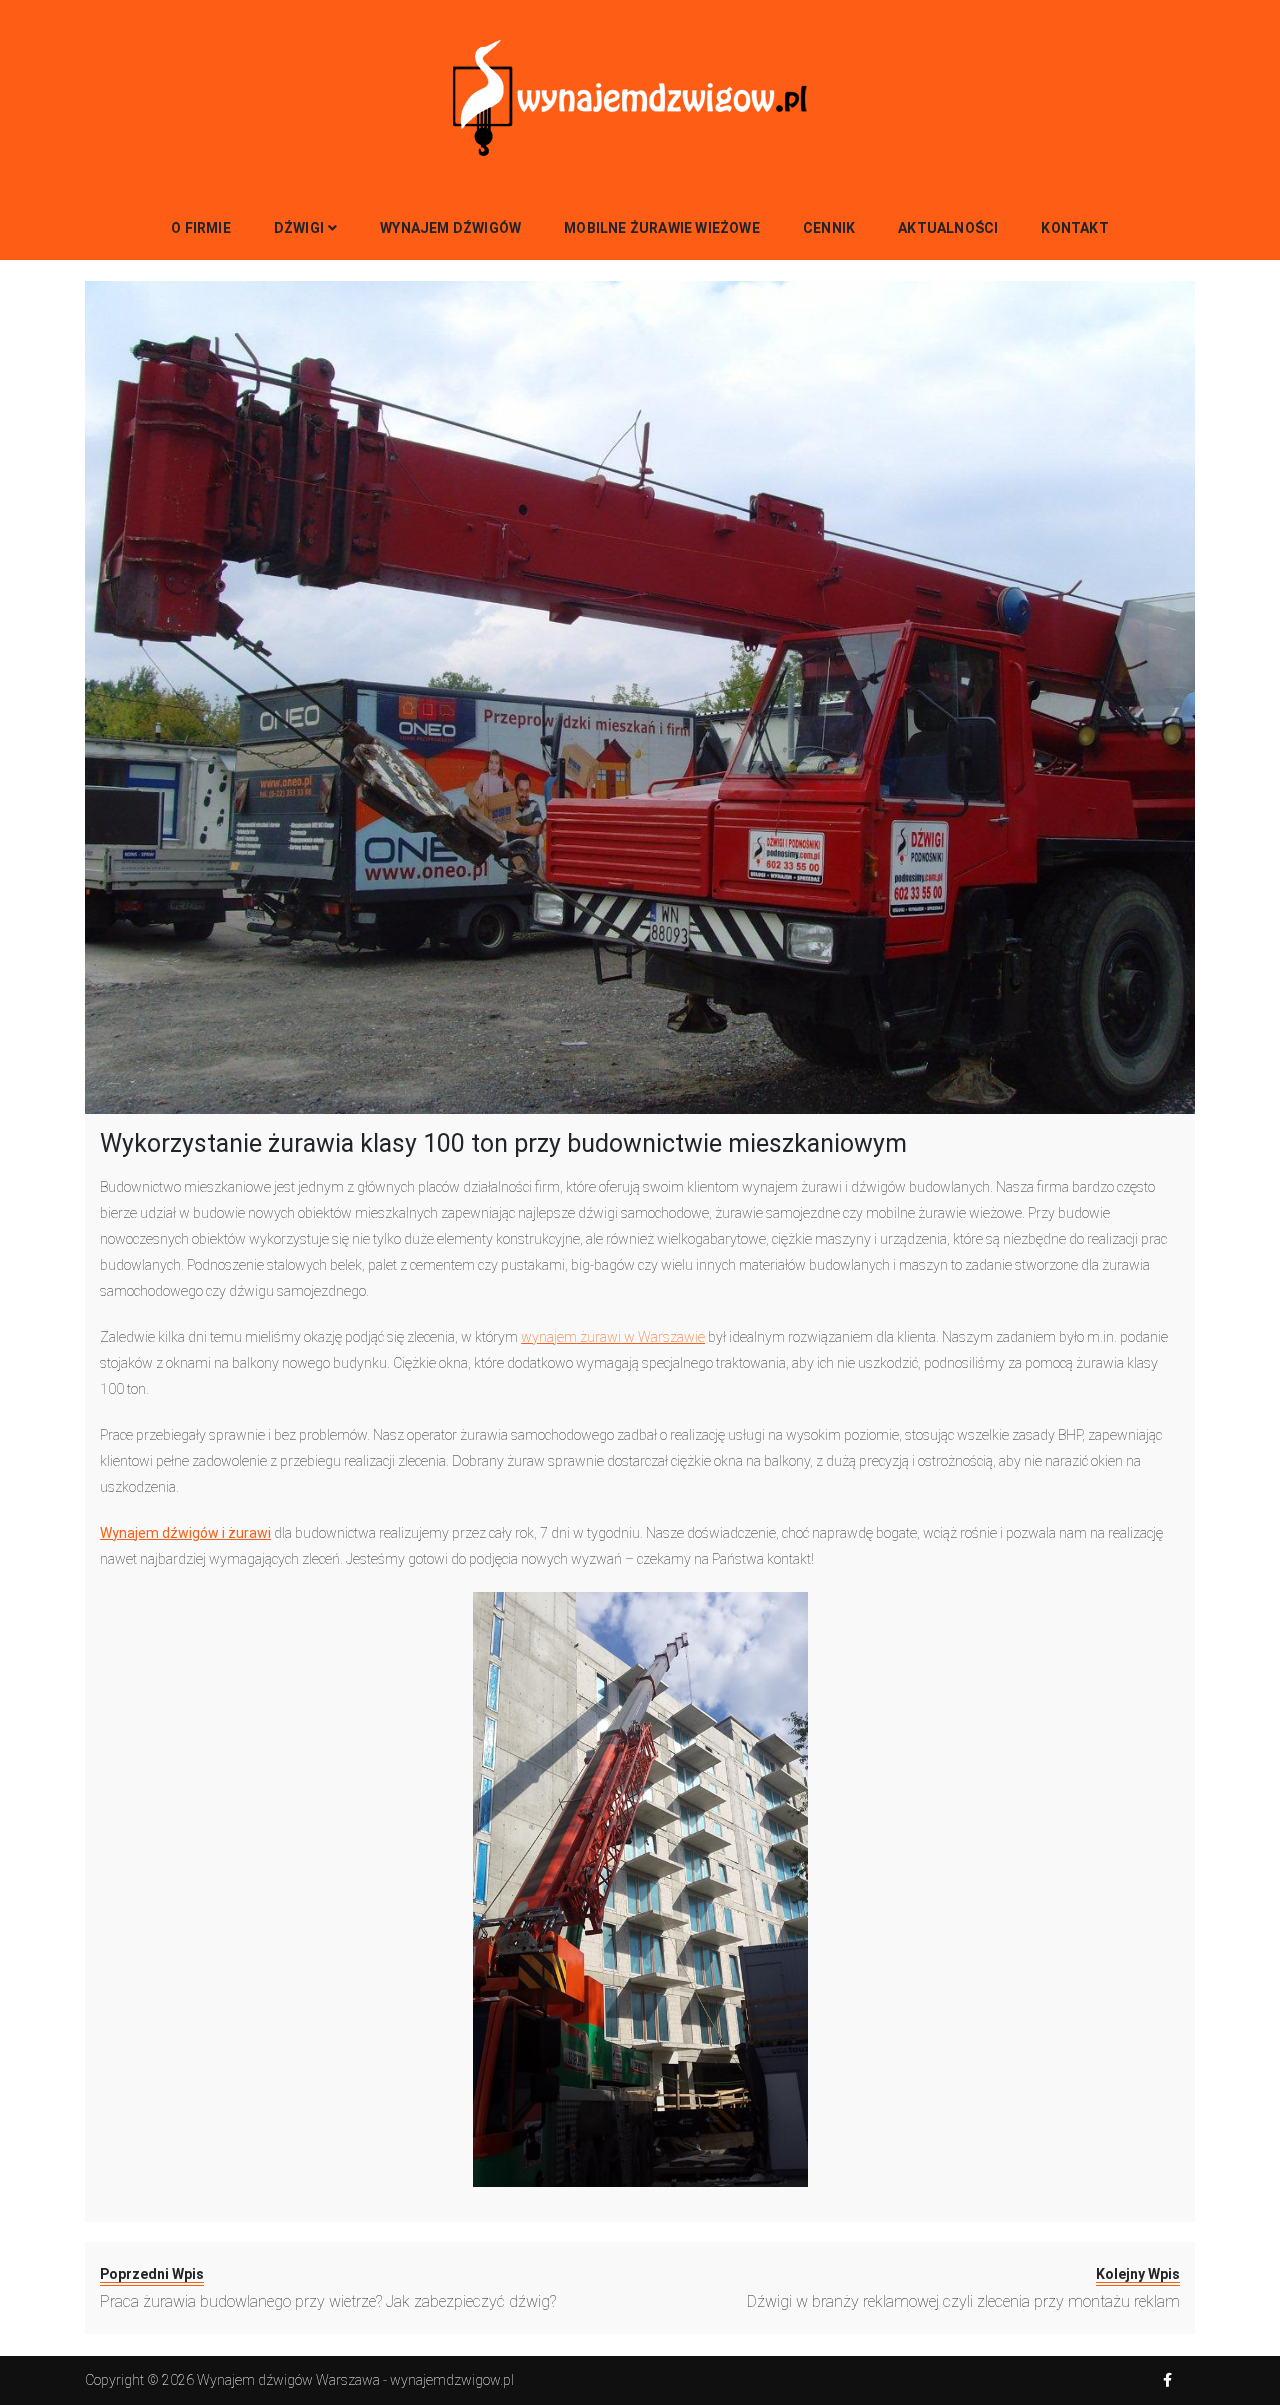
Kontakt (1074, 228)
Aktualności (948, 228)
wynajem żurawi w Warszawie (613, 1337)
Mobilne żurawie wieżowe (662, 228)
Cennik (829, 228)
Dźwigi (299, 228)
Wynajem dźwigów (450, 228)
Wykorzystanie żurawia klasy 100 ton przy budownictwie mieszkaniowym (503, 1143)
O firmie (201, 228)
